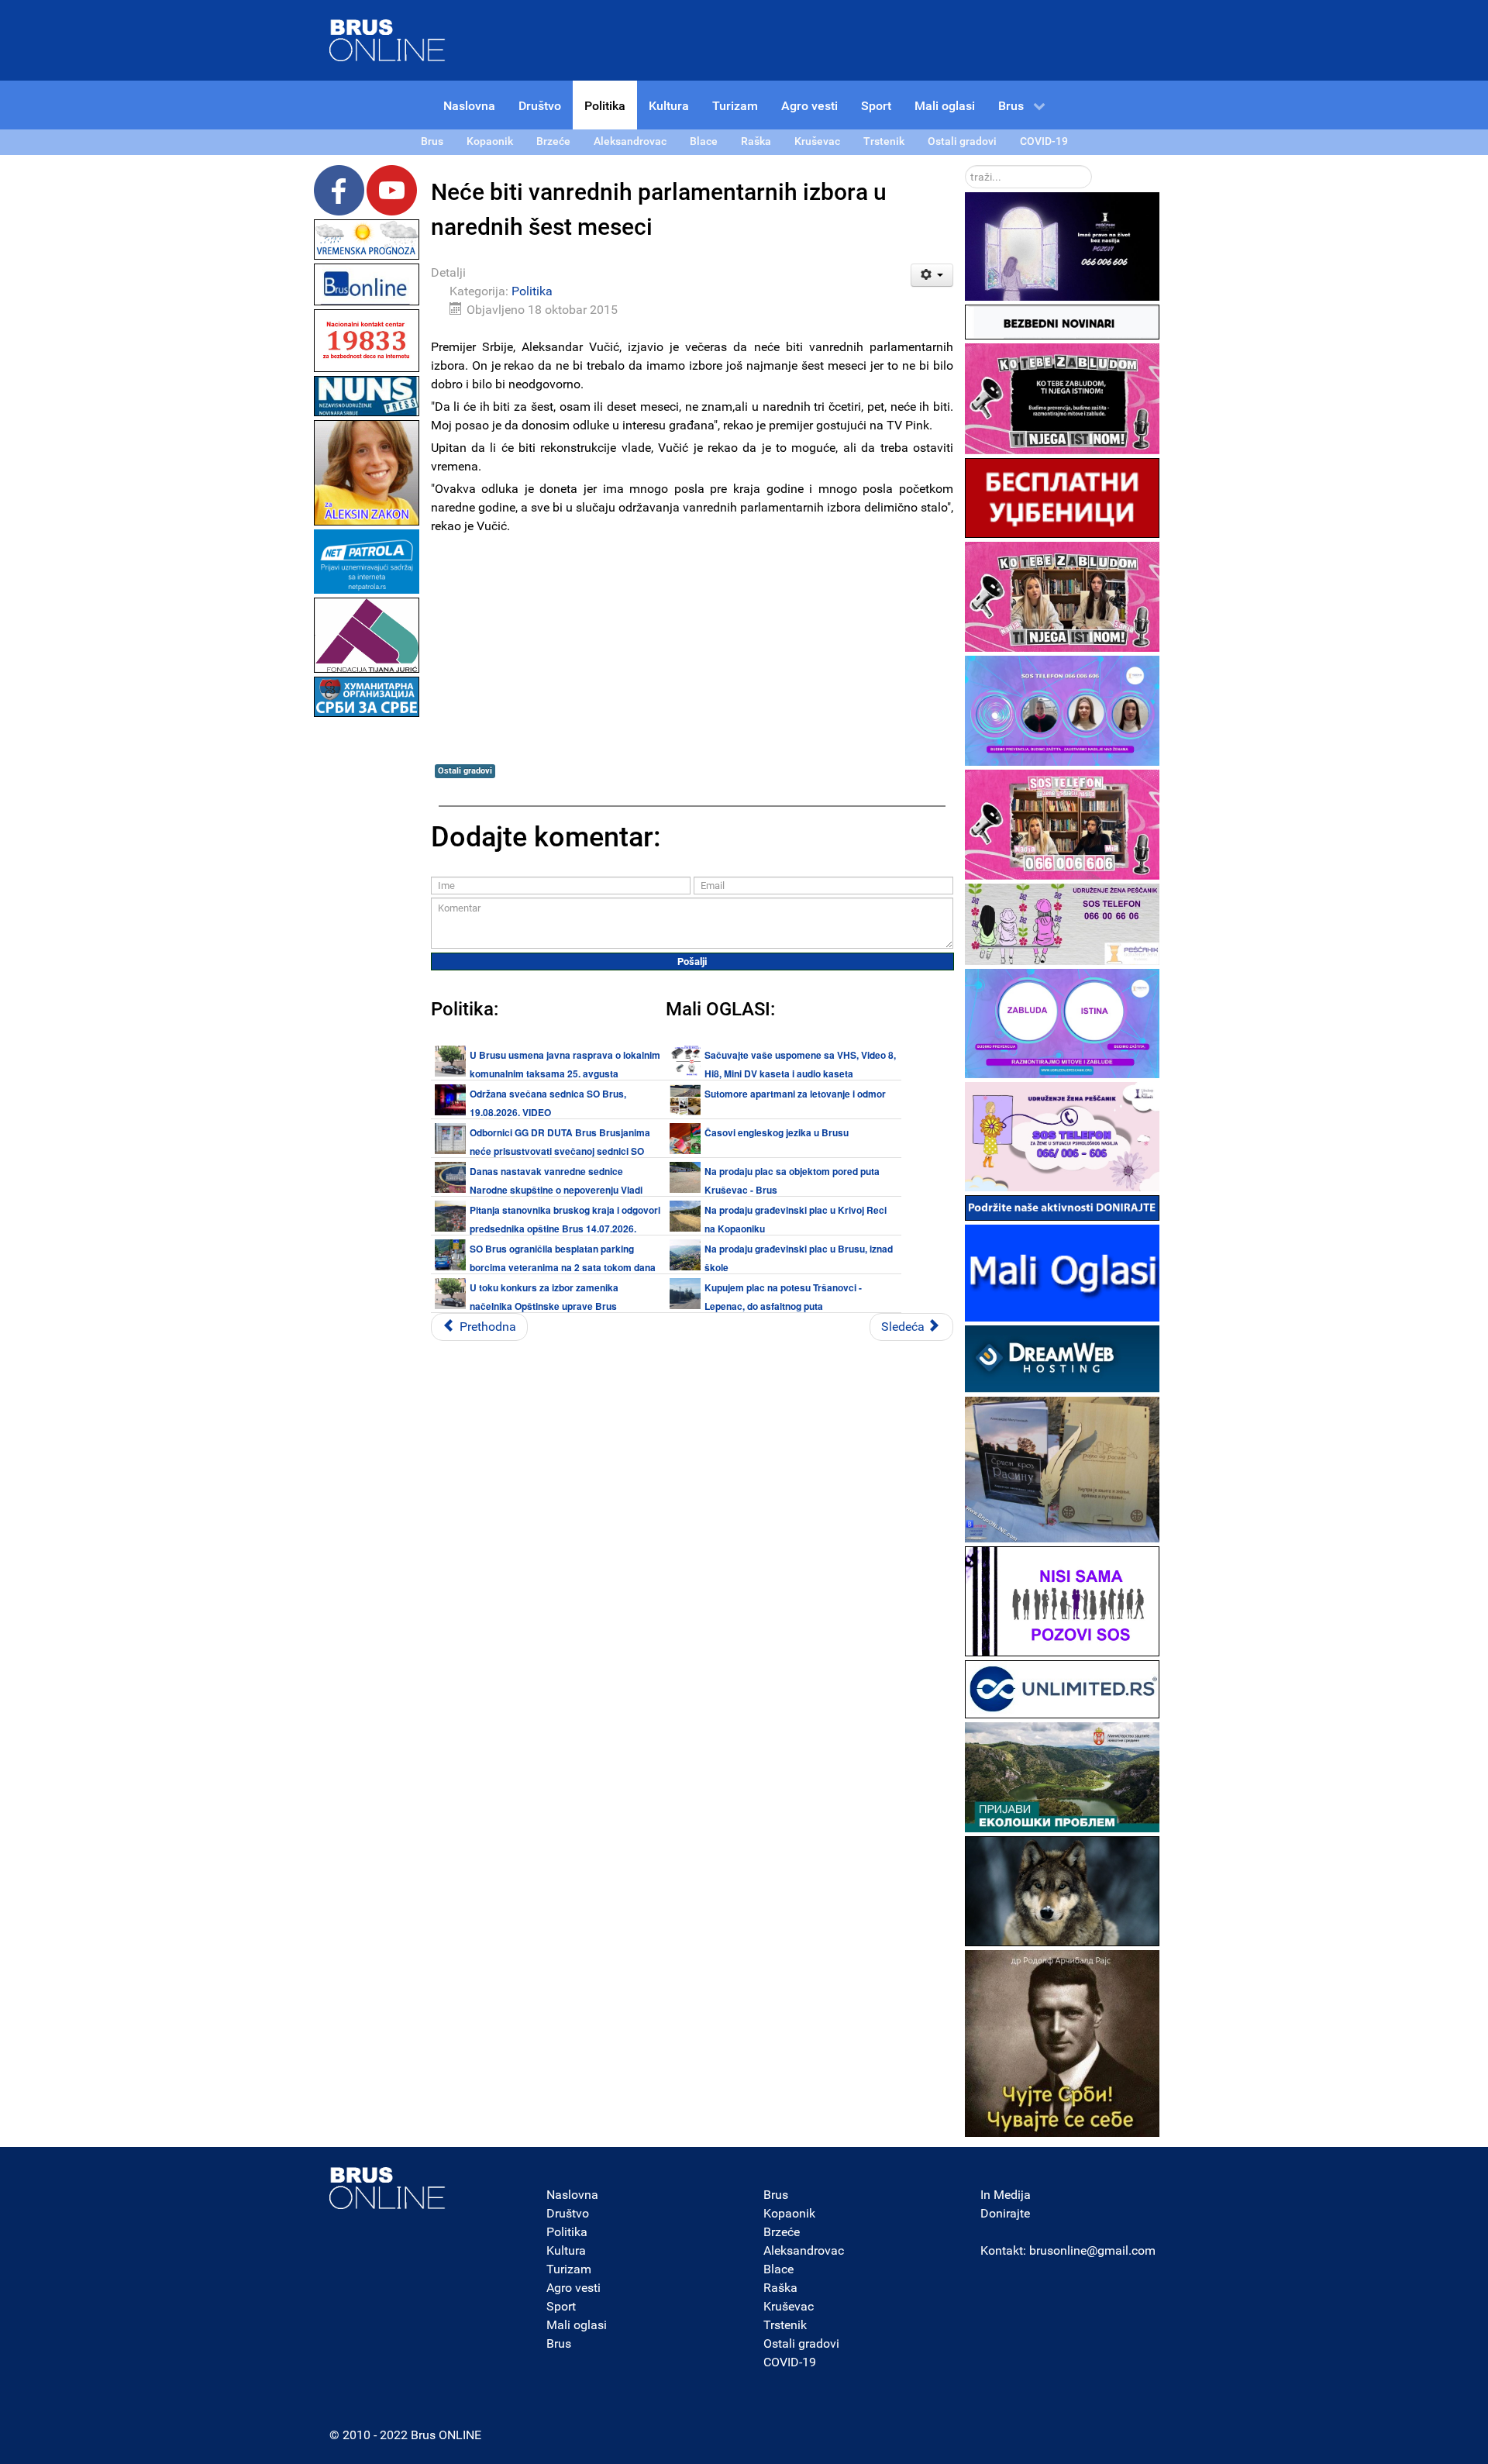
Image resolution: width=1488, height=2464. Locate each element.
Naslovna (572, 2195)
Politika (532, 291)
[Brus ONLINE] (387, 39)
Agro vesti (573, 2288)
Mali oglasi (577, 2325)
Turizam (569, 2269)
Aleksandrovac (804, 2250)
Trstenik (785, 2325)
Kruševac (789, 2306)
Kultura (566, 2250)
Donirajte (1005, 2213)
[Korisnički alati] (932, 275)
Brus (559, 2343)
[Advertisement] (367, 953)
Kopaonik (789, 2213)
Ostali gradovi (465, 771)
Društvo (568, 2213)
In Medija (1006, 2195)
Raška (780, 2288)
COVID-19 (790, 2362)
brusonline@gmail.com (1092, 2250)
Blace (778, 2269)
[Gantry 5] (387, 2188)
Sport (561, 2306)
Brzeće (782, 2232)
